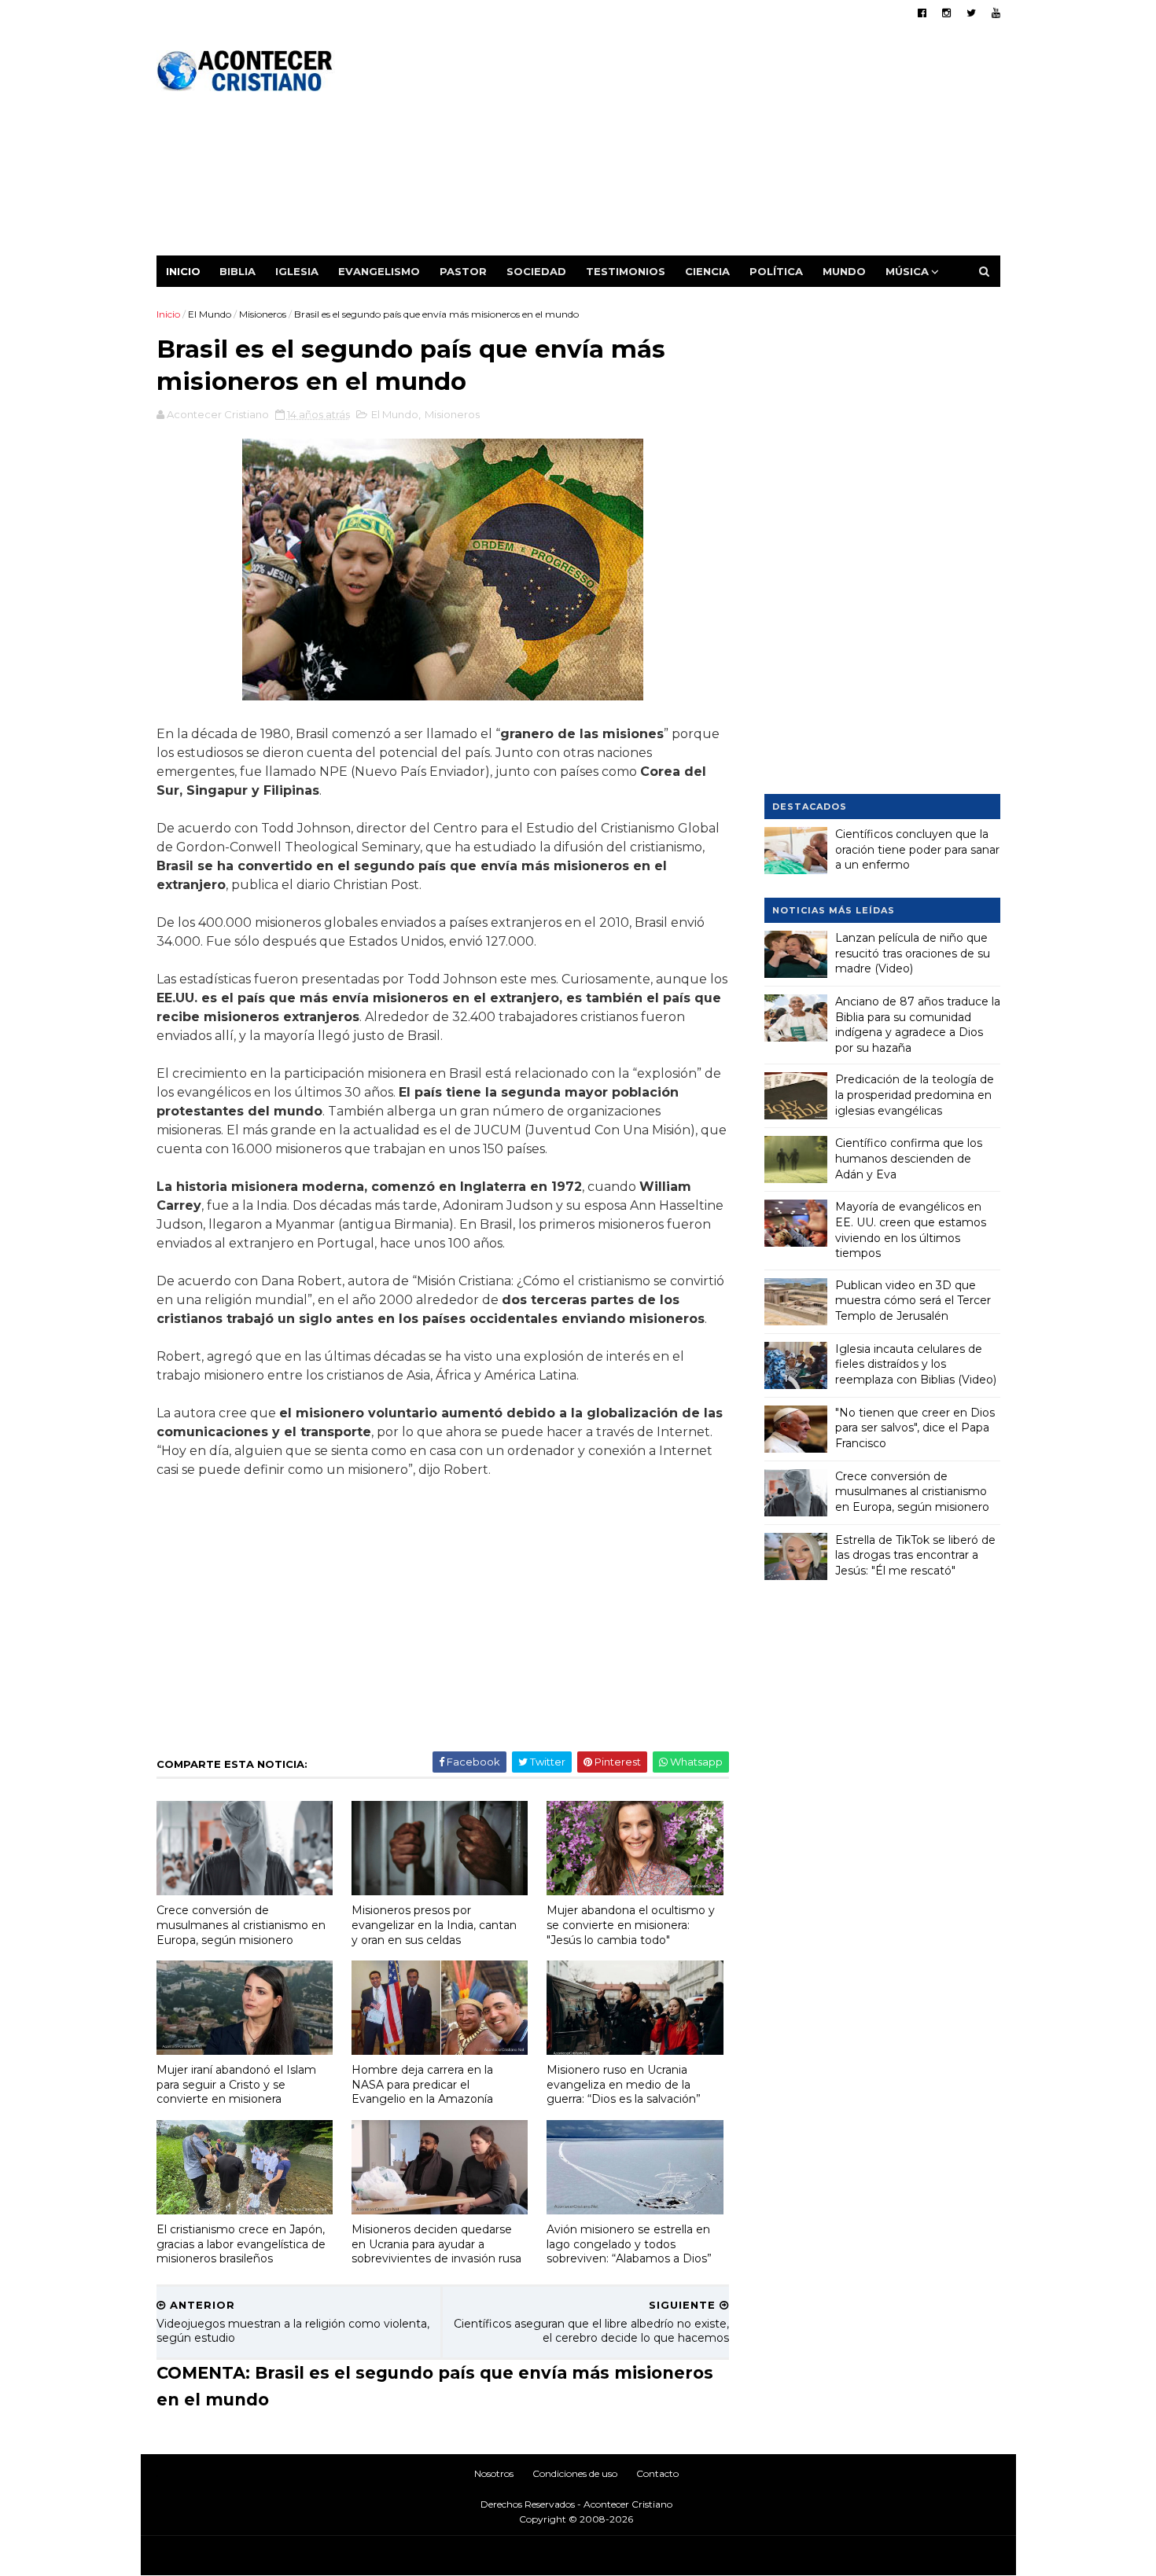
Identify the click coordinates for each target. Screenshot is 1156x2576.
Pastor (463, 271)
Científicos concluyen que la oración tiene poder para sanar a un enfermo (917, 849)
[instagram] (946, 13)
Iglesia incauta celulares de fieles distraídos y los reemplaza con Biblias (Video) (916, 1364)
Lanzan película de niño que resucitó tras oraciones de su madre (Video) (913, 953)
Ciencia (707, 271)
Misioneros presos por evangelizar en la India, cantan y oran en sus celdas (434, 1925)
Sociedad (536, 271)
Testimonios (626, 271)
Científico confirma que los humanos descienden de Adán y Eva (909, 1158)
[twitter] (971, 13)
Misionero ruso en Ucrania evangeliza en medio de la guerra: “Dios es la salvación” (624, 2084)
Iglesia (297, 271)
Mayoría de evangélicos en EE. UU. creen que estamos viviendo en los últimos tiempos (911, 1230)
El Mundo (210, 314)
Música (907, 271)
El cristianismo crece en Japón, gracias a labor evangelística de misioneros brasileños (241, 2244)
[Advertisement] (714, 145)
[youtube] (996, 13)
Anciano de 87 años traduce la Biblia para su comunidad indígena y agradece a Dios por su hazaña (918, 1025)
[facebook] (922, 13)
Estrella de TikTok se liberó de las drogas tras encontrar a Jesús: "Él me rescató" (915, 1555)
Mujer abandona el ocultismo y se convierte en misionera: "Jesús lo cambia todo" (631, 1925)
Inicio (183, 271)
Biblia (237, 271)
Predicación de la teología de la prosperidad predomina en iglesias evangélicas (915, 1095)
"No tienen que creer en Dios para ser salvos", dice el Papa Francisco (915, 1428)
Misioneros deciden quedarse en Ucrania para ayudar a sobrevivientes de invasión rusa (436, 2244)
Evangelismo (379, 271)
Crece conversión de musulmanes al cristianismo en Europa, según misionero (241, 1925)
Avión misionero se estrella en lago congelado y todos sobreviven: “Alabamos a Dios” (629, 2244)
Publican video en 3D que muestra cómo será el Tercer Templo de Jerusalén (913, 1301)
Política (776, 271)
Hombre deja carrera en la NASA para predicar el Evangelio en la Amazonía (422, 2084)
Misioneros (263, 314)
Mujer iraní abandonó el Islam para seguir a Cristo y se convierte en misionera (236, 2084)
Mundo (844, 271)
